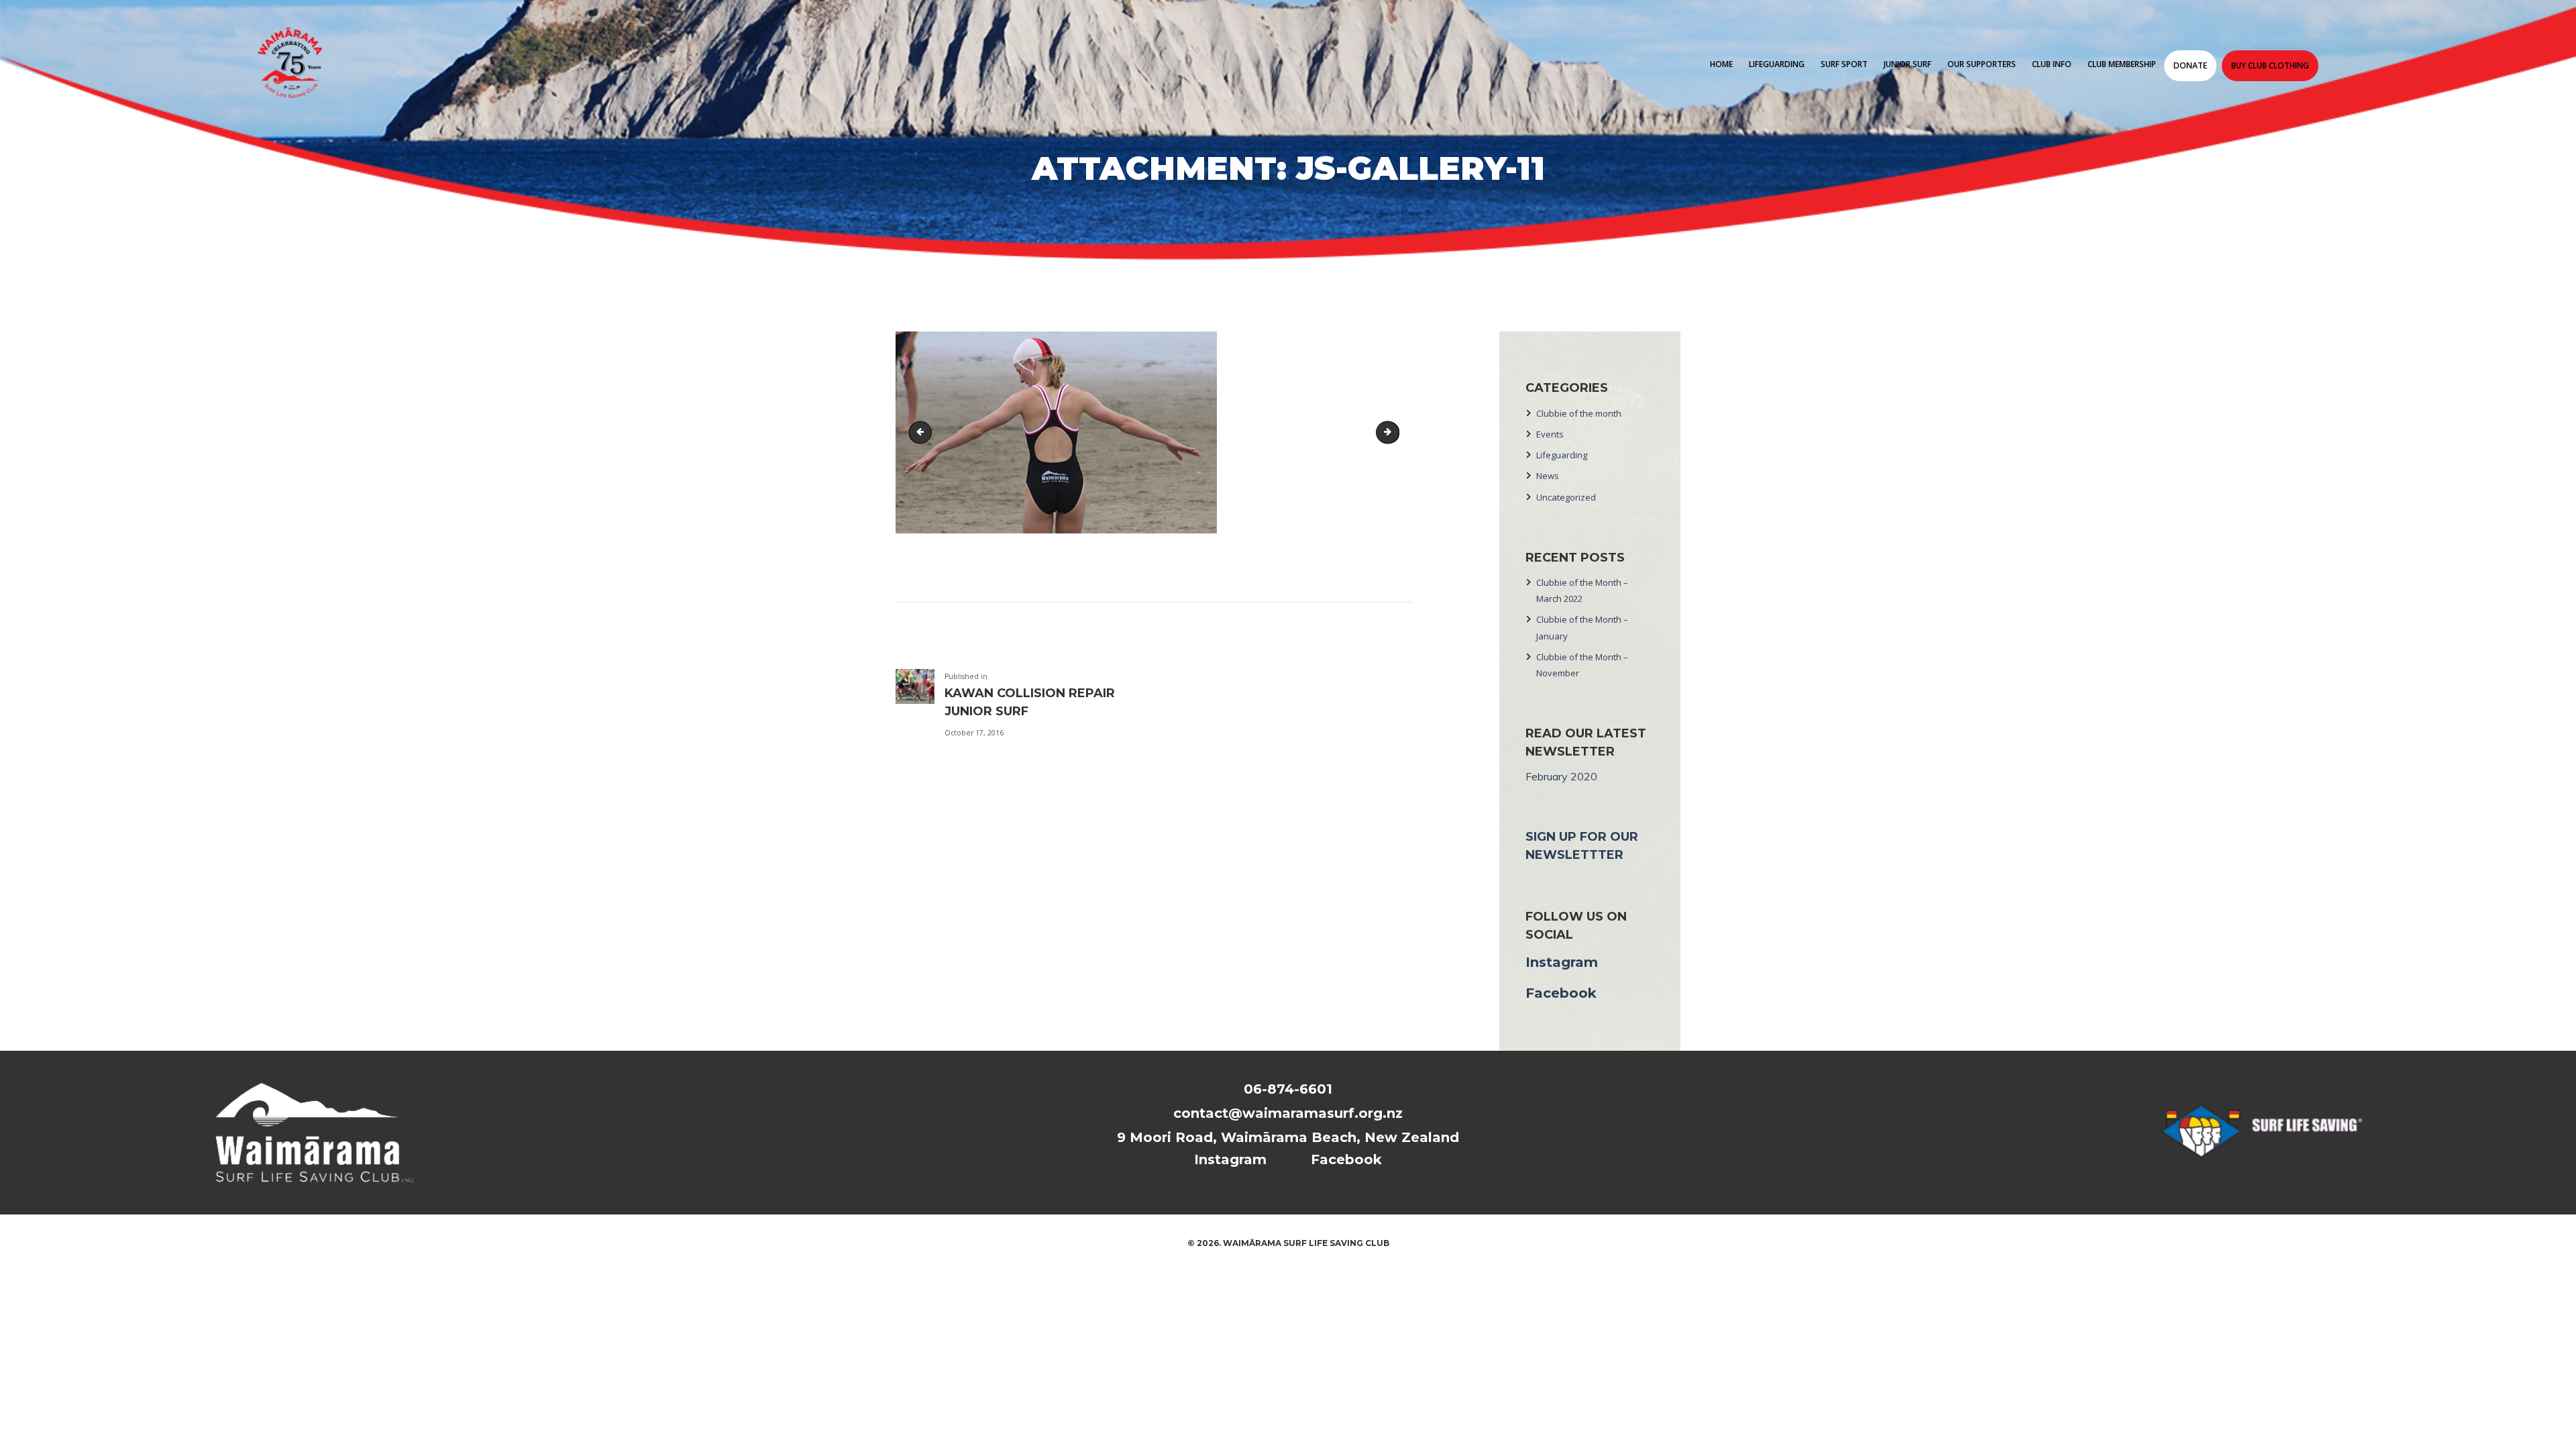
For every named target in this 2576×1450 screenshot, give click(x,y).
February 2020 (1561, 776)
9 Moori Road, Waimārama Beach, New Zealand (1288, 1137)
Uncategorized (1566, 497)
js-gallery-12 (1395, 433)
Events (1550, 434)
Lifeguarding (1562, 455)
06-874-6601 (1288, 1089)
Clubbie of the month (1579, 413)
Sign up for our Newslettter (1582, 846)
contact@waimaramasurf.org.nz (1288, 1113)
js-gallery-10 (923, 433)
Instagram (1562, 962)
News (1548, 476)
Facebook (1561, 993)
